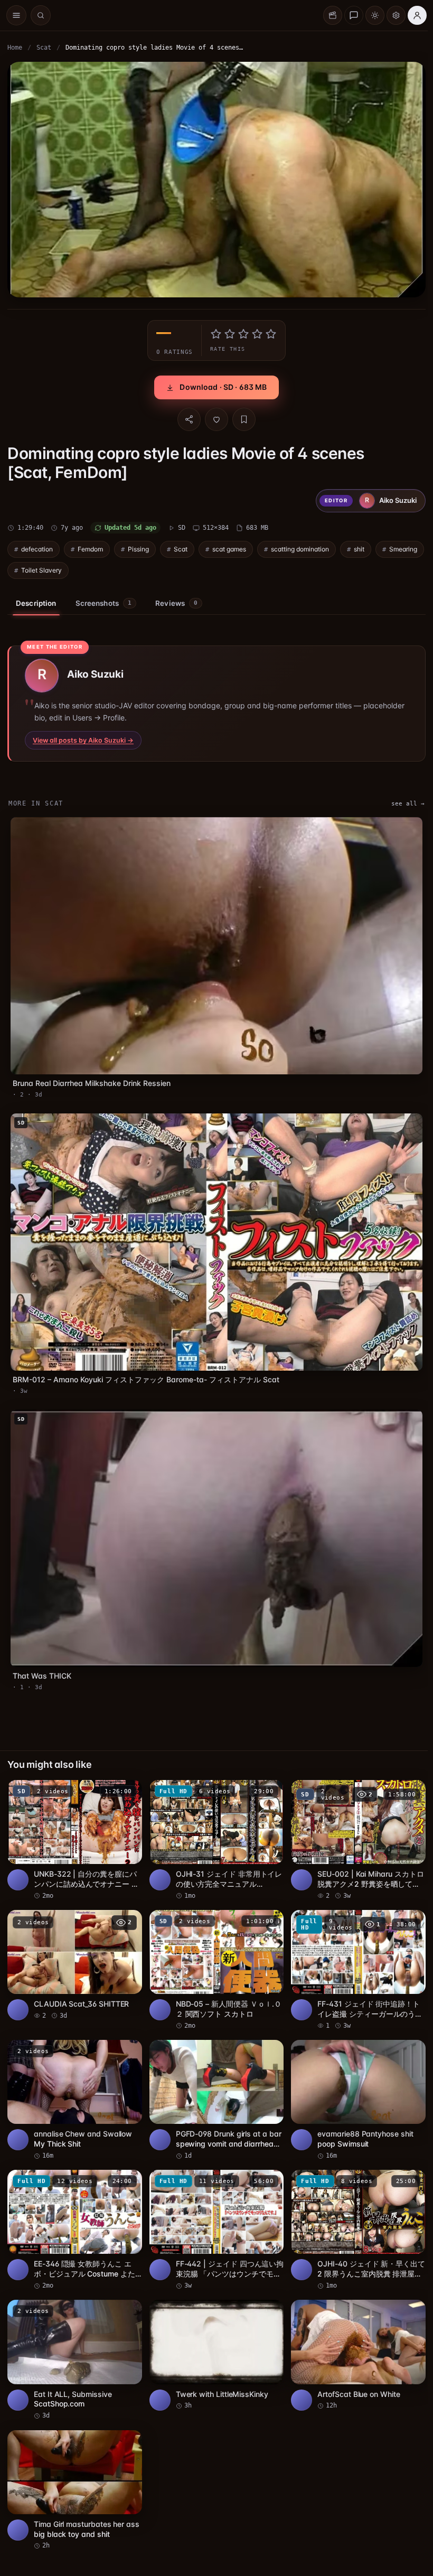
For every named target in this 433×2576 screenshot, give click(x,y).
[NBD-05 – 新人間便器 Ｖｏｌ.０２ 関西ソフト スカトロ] (217, 1970)
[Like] (216, 419)
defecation (37, 549)
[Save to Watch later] (128, 1792)
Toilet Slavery (41, 570)
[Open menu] (16, 15)
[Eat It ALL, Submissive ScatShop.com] (75, 2360)
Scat (44, 48)
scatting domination (300, 549)
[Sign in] (417, 15)
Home (15, 48)
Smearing (403, 549)
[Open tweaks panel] (396, 15)
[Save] (244, 419)
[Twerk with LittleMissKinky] (217, 2355)
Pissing (138, 549)
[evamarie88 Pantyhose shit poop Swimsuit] (358, 2100)
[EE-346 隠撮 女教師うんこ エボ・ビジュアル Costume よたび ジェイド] (75, 2230)
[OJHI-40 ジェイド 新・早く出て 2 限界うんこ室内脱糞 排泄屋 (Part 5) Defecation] (358, 2230)
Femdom (90, 549)
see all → (408, 804)
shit (359, 549)
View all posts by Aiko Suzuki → (83, 740)
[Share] (189, 419)
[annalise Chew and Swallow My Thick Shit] (75, 2100)
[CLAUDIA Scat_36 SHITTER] (75, 1965)
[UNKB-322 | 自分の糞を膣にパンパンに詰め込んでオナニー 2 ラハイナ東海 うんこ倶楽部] (75, 1840)
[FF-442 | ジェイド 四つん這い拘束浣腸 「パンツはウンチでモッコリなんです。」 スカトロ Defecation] (217, 2230)
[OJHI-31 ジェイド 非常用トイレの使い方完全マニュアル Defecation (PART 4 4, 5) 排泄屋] (217, 1840)
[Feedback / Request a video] (354, 15)
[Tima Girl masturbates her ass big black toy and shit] (75, 2490)
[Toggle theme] (375, 15)
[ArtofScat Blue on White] (358, 2355)
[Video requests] (333, 15)
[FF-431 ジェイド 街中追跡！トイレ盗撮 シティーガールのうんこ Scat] (358, 1970)
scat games (229, 549)
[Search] (41, 15)
